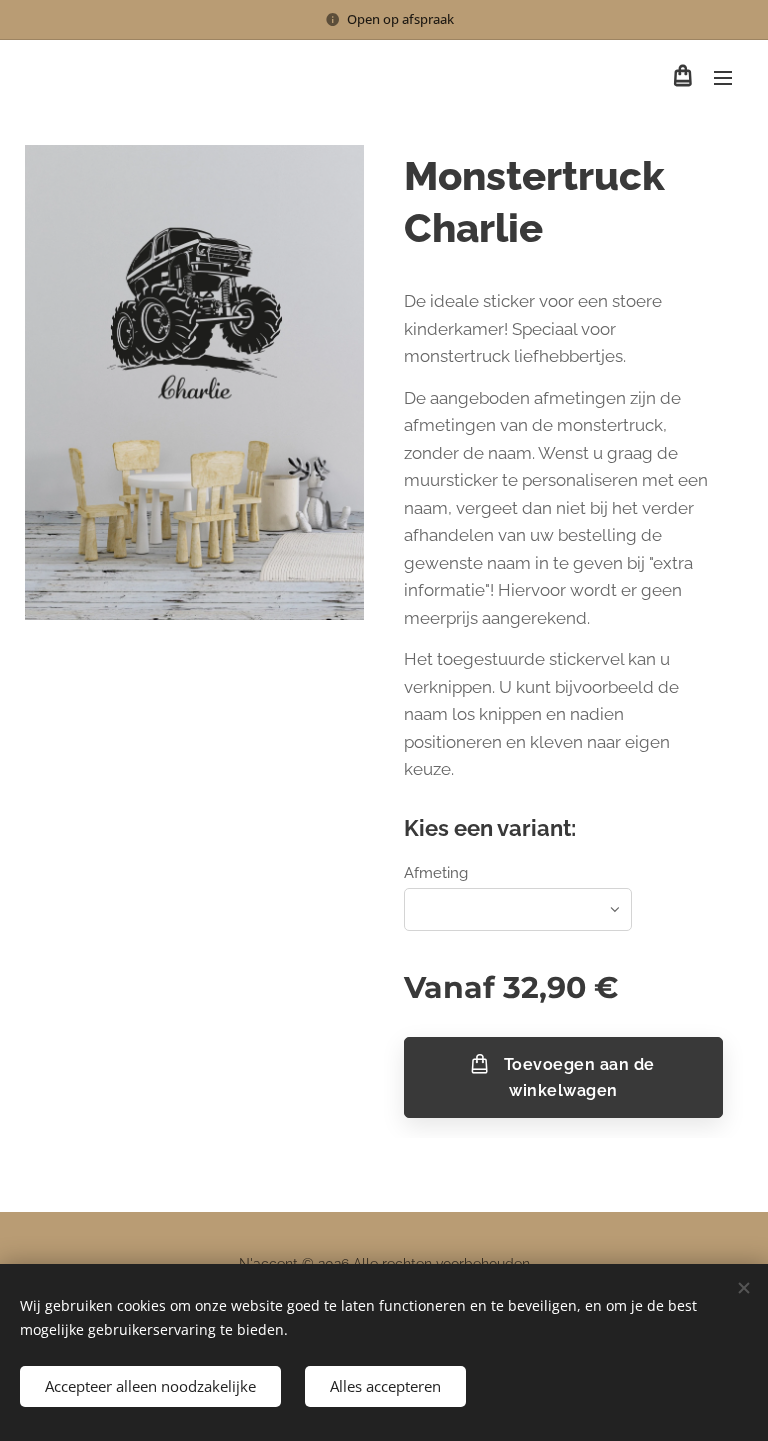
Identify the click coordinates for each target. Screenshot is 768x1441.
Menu (723, 77)
